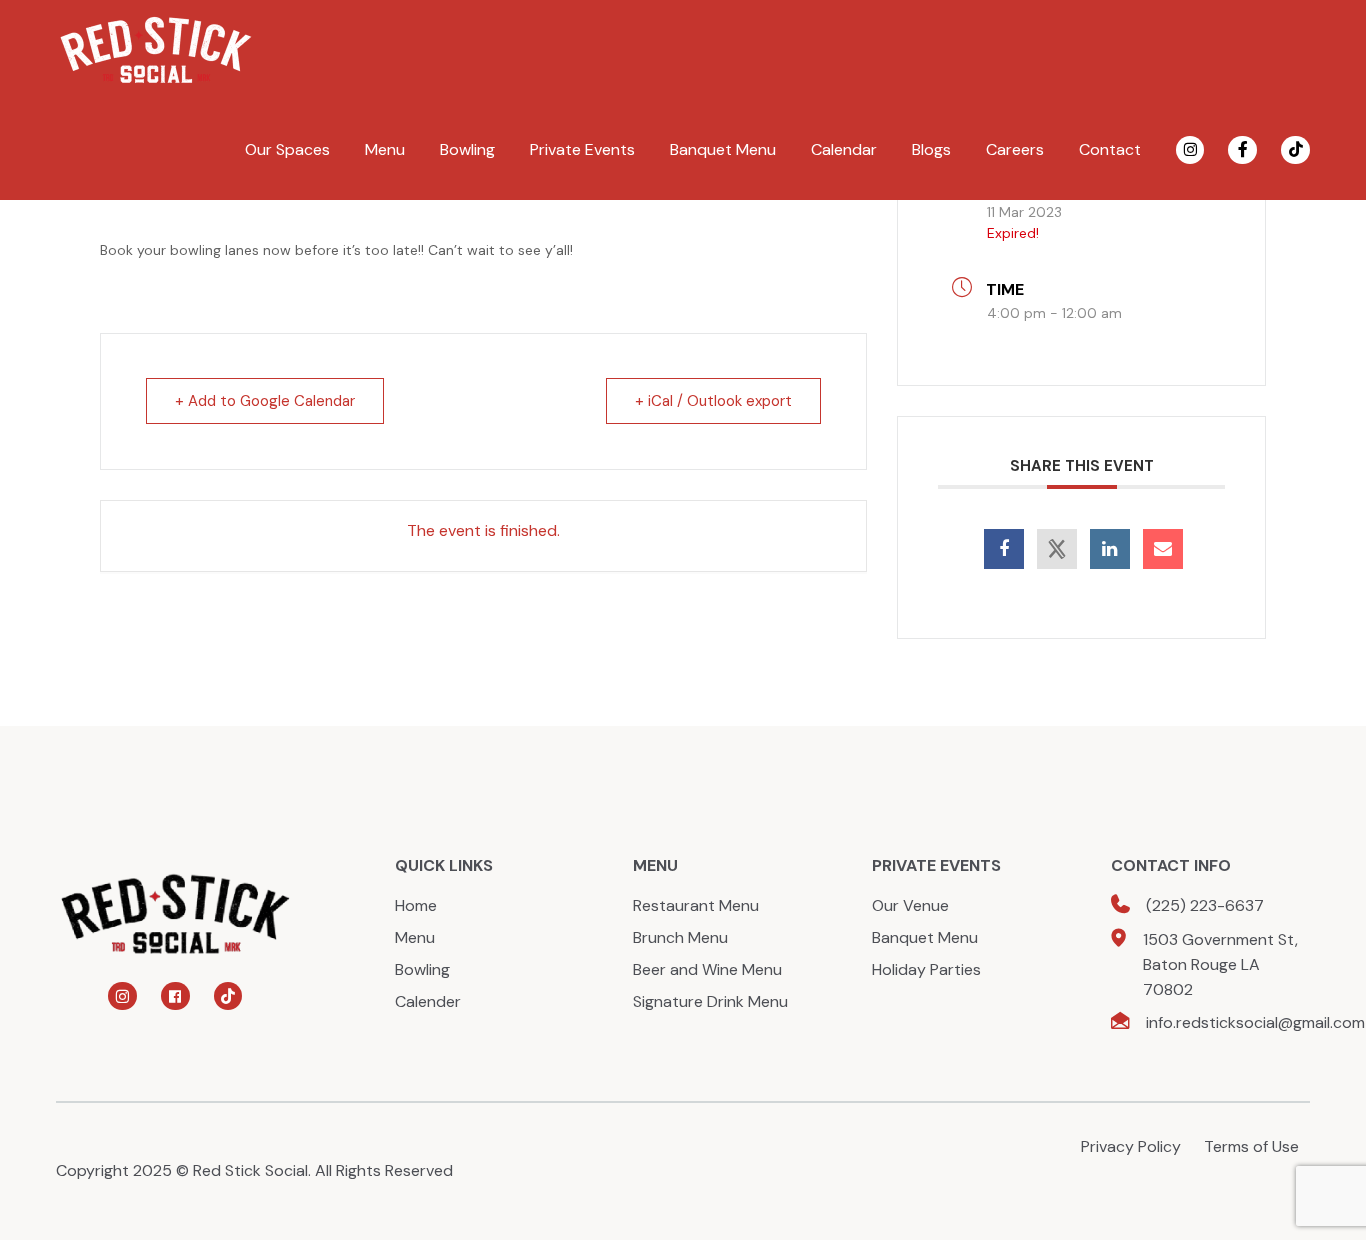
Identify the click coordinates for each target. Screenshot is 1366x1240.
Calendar (844, 149)
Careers (1015, 149)
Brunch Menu (680, 937)
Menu (385, 149)
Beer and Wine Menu (707, 969)
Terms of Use (1251, 1146)
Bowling (467, 149)
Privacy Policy (1131, 1146)
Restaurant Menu (696, 905)
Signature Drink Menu (710, 1001)
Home (416, 905)
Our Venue (910, 905)
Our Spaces (287, 149)
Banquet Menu (723, 149)
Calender (428, 1001)
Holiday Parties (926, 969)
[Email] (1163, 549)
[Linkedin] (1110, 549)
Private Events (582, 149)
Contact (1110, 149)
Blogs (931, 149)
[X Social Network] (1057, 549)
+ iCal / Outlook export (713, 401)
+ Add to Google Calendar (265, 401)
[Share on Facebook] (1004, 549)
